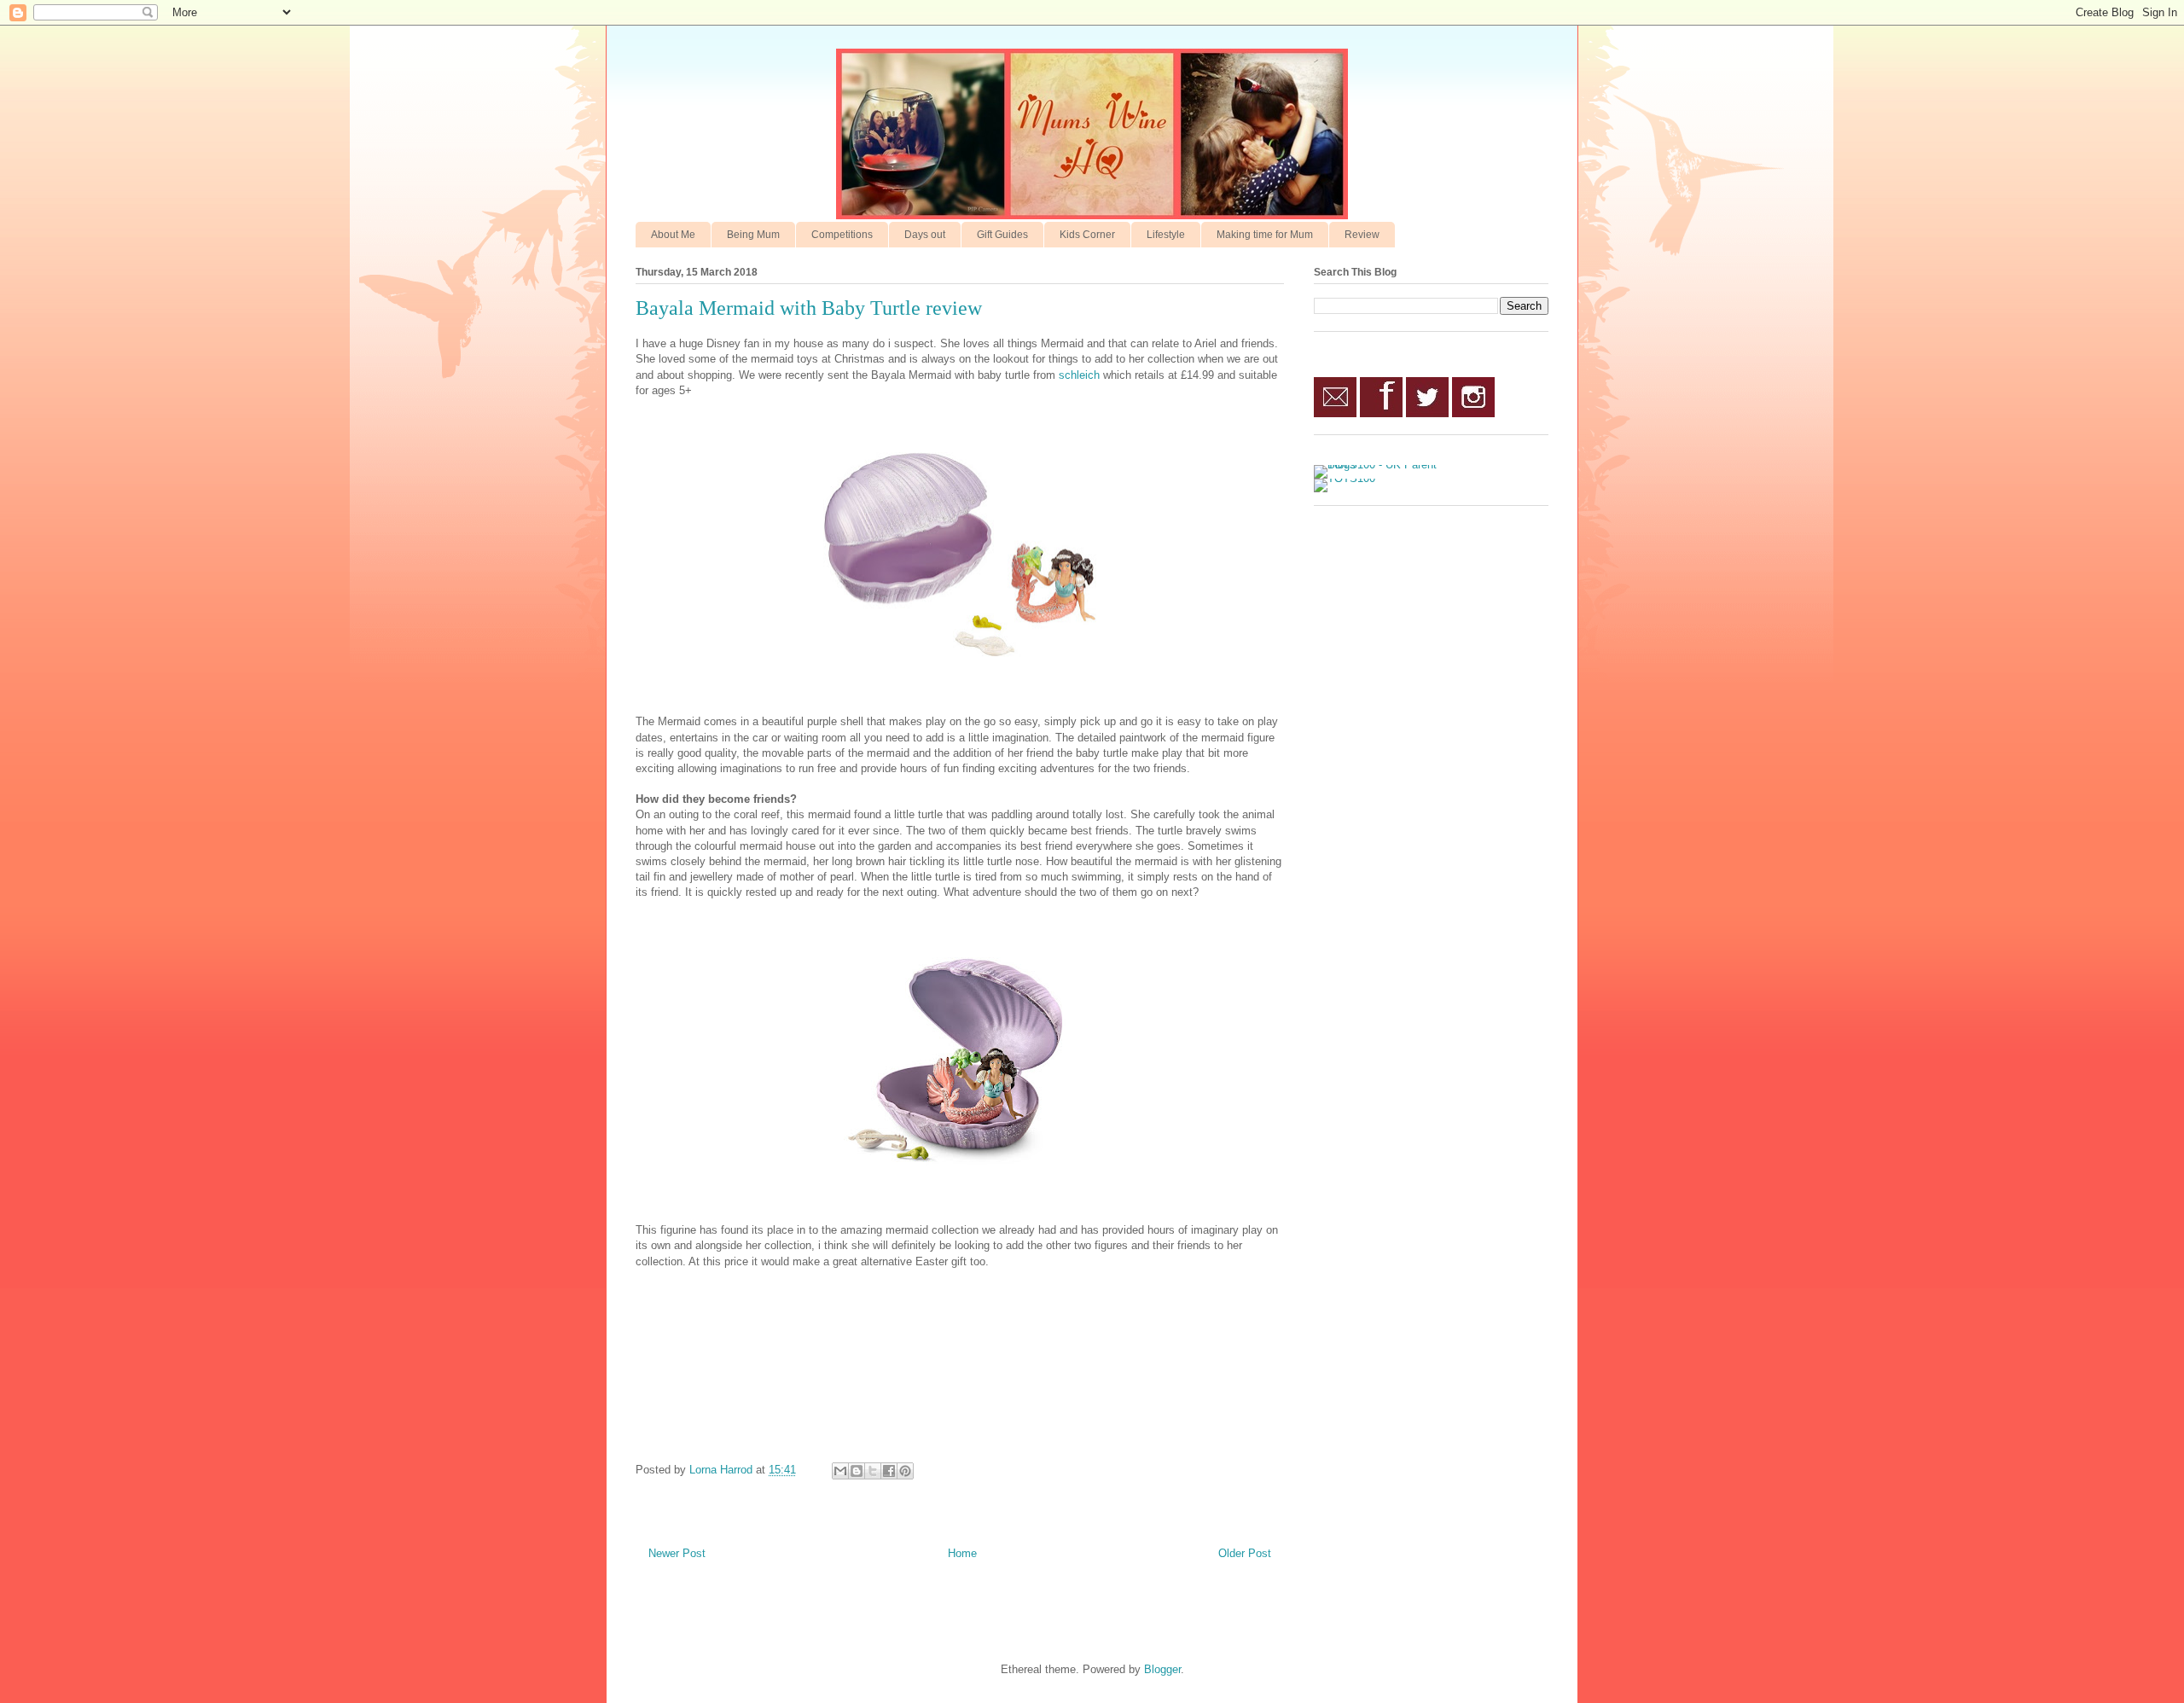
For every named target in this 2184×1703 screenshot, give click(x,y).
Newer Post (677, 1553)
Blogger (1162, 1669)
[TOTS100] (1345, 478)
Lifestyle (1166, 235)
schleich (1079, 375)
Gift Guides (1002, 235)
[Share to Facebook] (889, 1471)
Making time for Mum (1265, 235)
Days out (925, 235)
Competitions (842, 235)
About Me (673, 235)
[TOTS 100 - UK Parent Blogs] (1384, 465)
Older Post (1245, 1553)
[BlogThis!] (857, 1471)
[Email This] (840, 1471)
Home (962, 1553)
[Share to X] (873, 1471)
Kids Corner (1087, 235)
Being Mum (753, 235)
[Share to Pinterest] (905, 1471)
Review (1362, 235)
